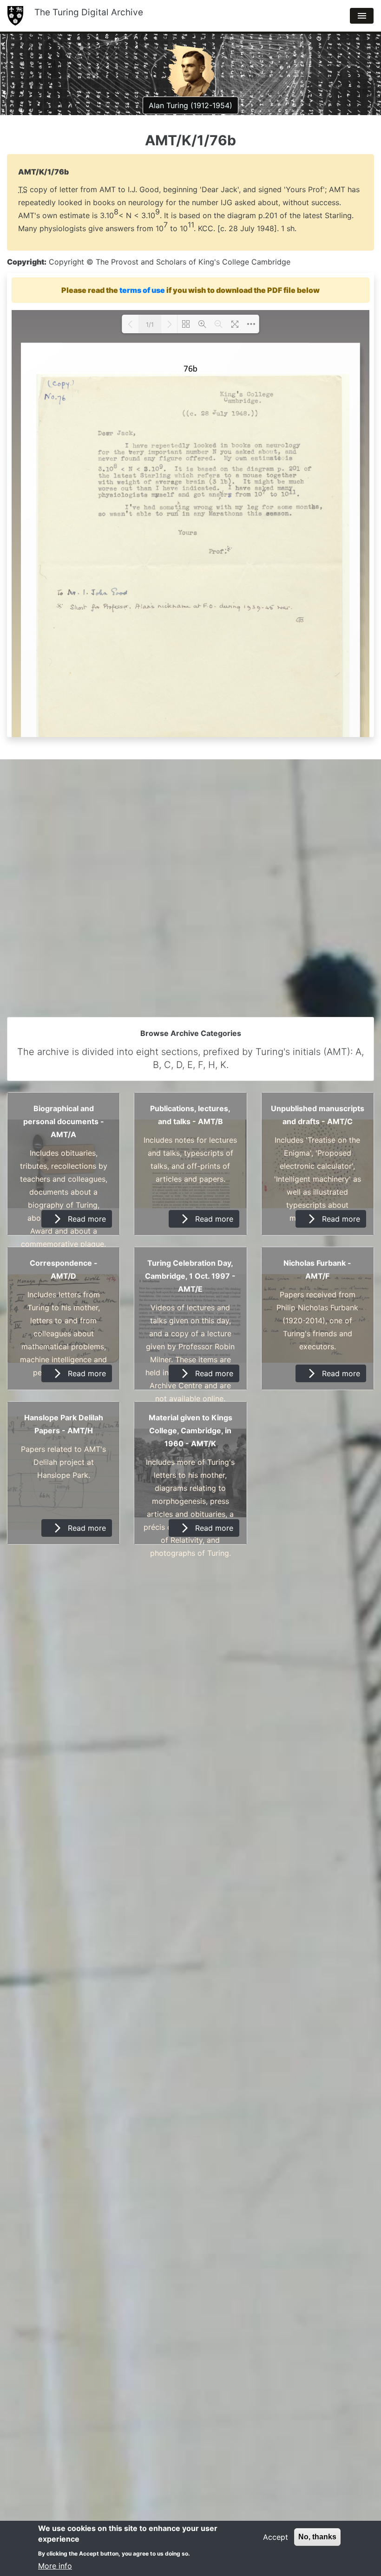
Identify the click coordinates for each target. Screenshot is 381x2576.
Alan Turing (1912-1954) (190, 105)
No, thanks (317, 2537)
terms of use (143, 290)
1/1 (150, 324)
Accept (276, 2537)
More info (55, 2566)
